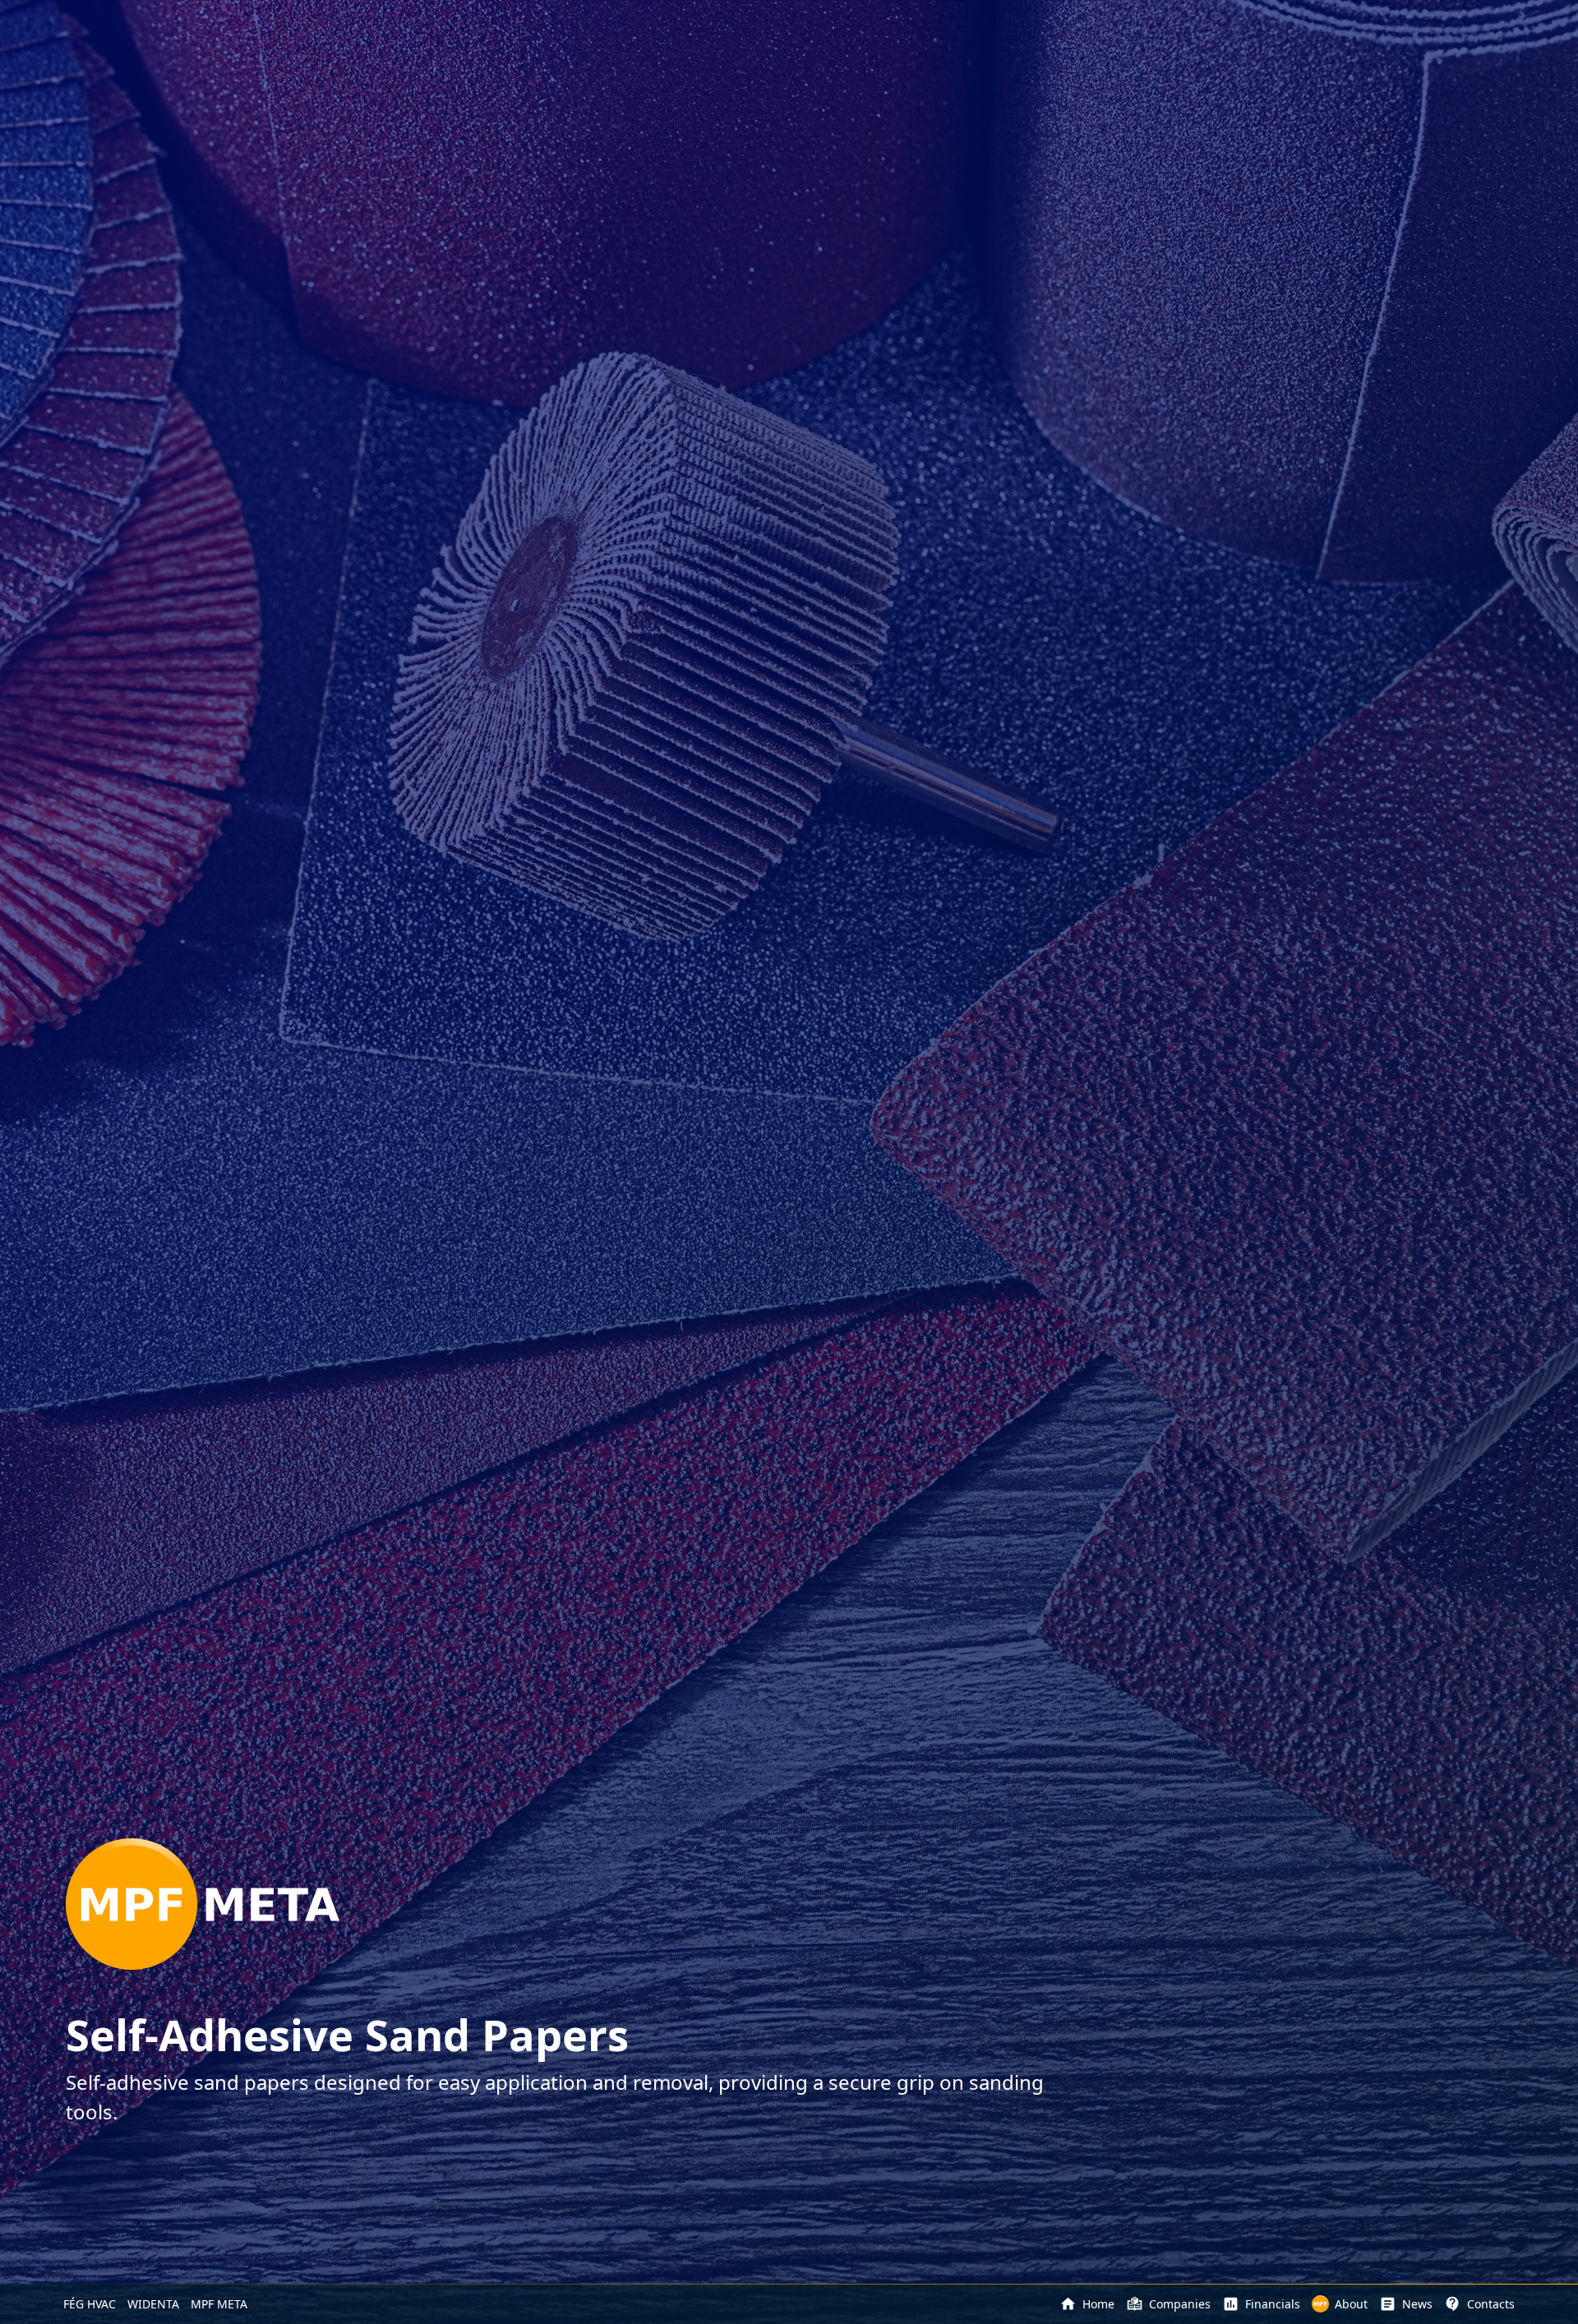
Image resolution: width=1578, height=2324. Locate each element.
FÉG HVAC (90, 2304)
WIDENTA (153, 2304)
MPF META (219, 2304)
